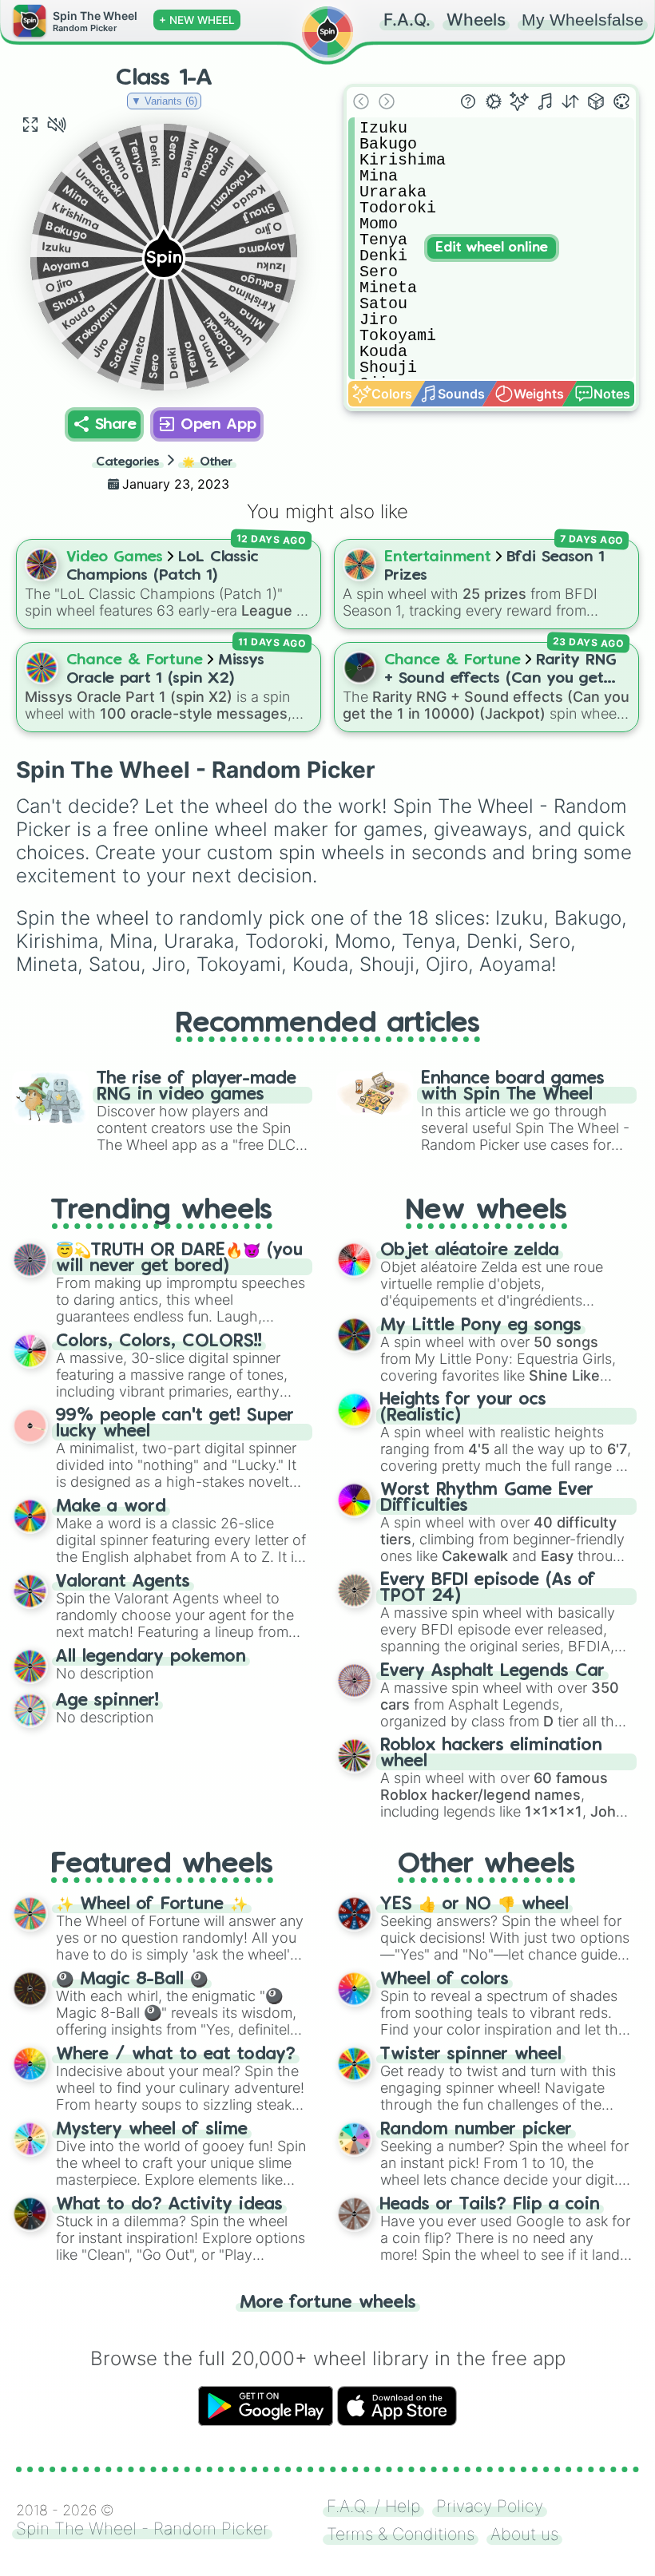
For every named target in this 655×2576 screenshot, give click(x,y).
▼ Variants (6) (164, 101)
